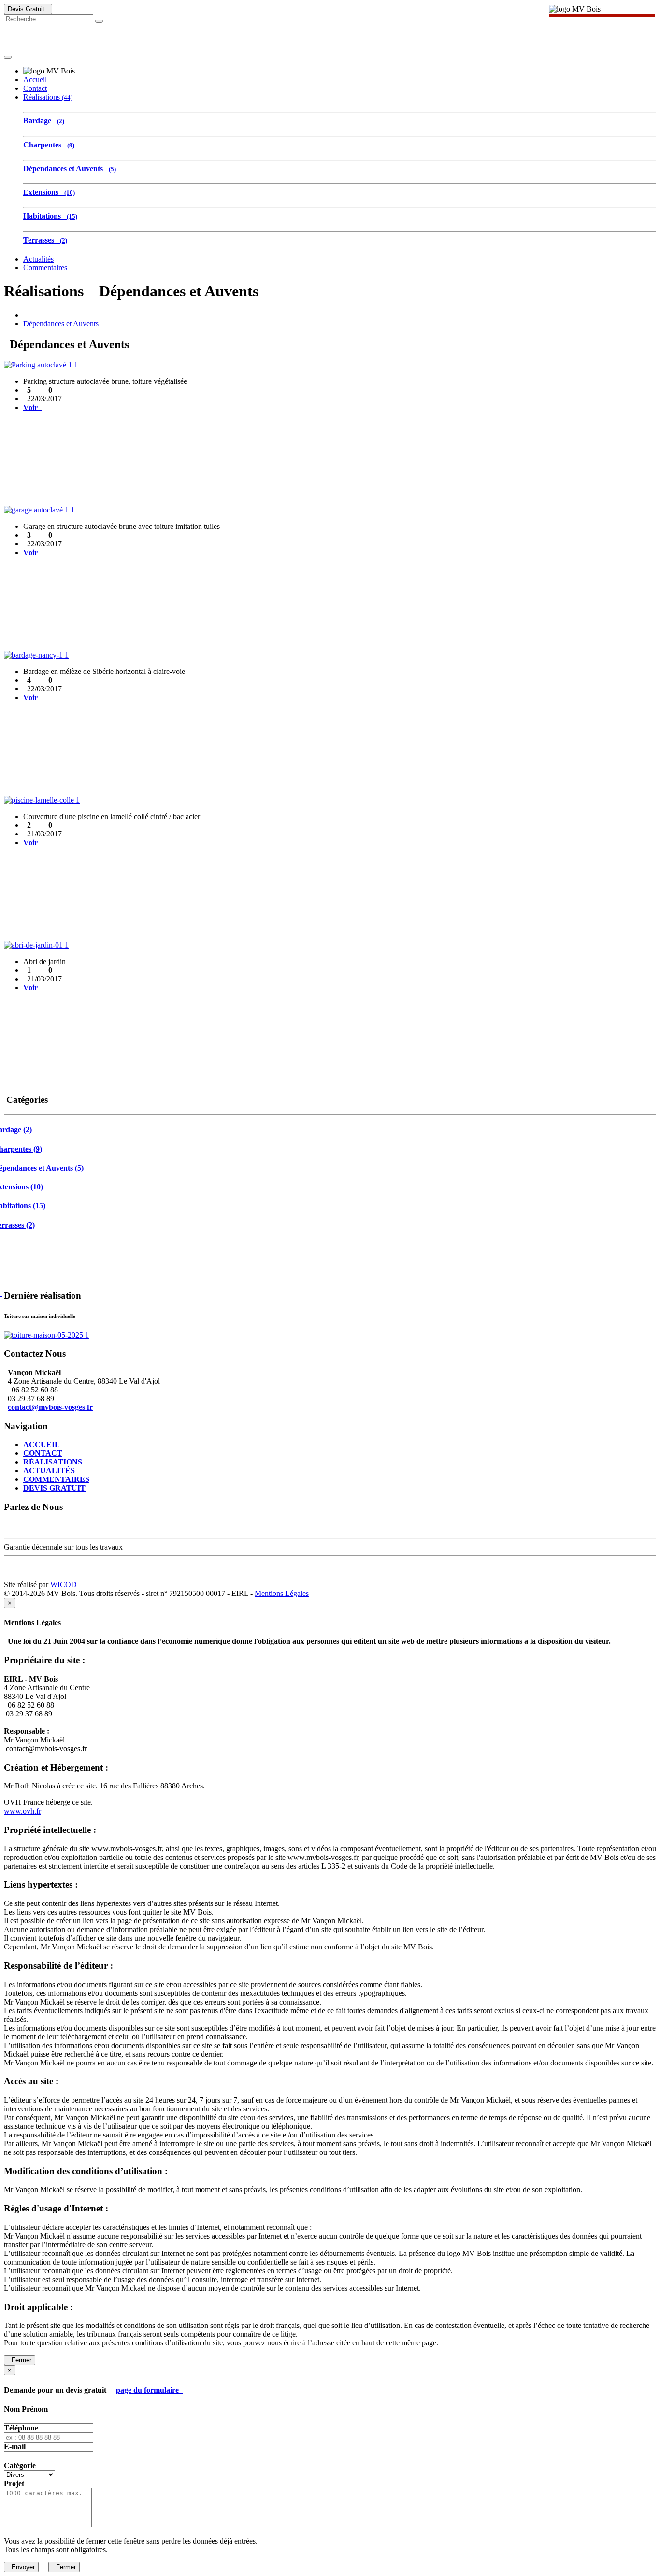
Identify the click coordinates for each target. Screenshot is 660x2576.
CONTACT (43, 1453)
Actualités (38, 259)
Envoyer (21, 2567)
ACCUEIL (42, 1444)
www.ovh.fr (22, 1811)
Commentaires (45, 268)
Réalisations (48, 97)
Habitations (50, 216)
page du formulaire (149, 2390)
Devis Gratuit (28, 9)
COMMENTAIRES (56, 1479)
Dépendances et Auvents (70, 168)
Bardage (44, 121)
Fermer (20, 2360)
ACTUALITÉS (49, 1471)
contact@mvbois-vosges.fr (50, 1407)
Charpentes (49, 145)
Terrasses (45, 240)
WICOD (64, 1585)
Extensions (49, 192)
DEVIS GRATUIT (54, 1488)
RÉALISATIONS (53, 1462)
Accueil (35, 80)
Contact (35, 88)
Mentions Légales (282, 1593)
